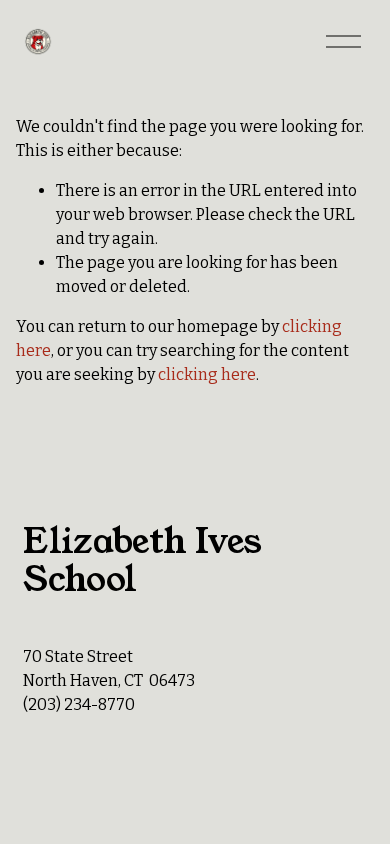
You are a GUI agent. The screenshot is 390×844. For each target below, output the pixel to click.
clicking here (207, 374)
